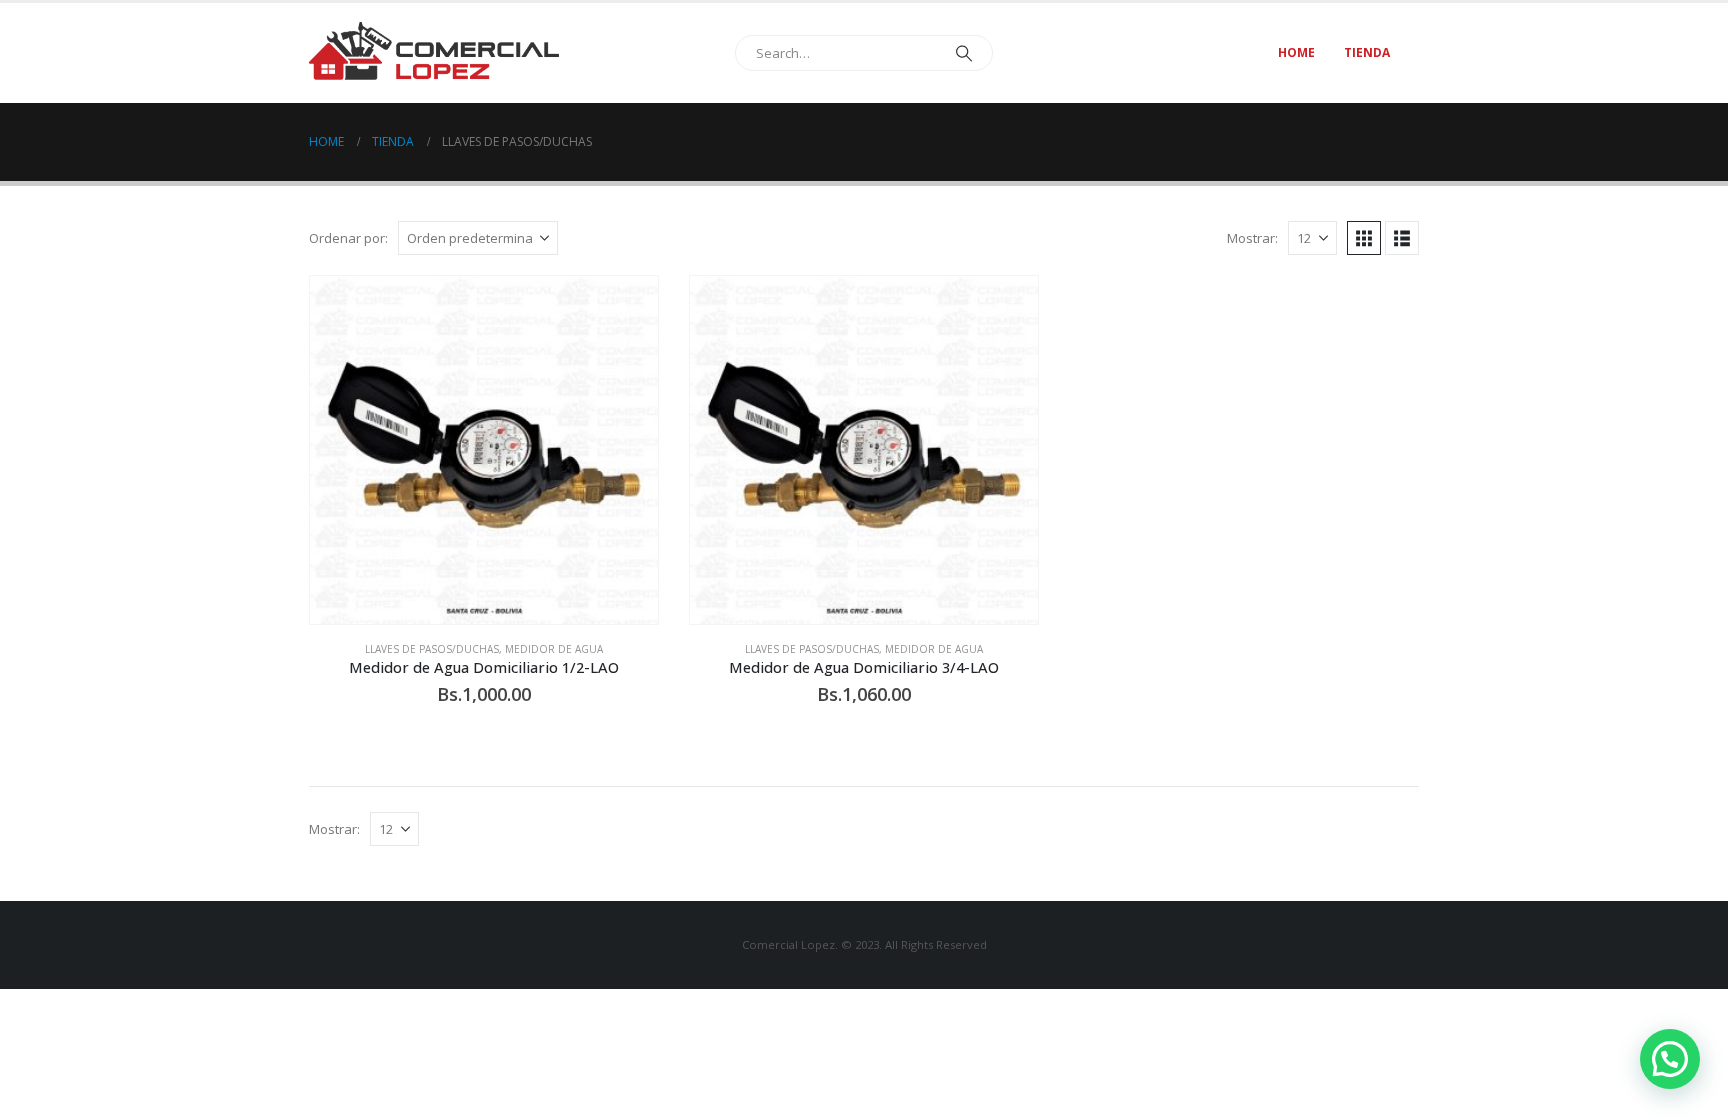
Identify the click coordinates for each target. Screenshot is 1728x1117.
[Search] (964, 53)
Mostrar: (1252, 238)
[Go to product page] (484, 450)
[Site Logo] (434, 52)
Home (1296, 52)
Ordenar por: (348, 238)
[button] (1364, 238)
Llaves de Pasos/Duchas (432, 649)
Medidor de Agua (554, 649)
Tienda (1367, 52)
